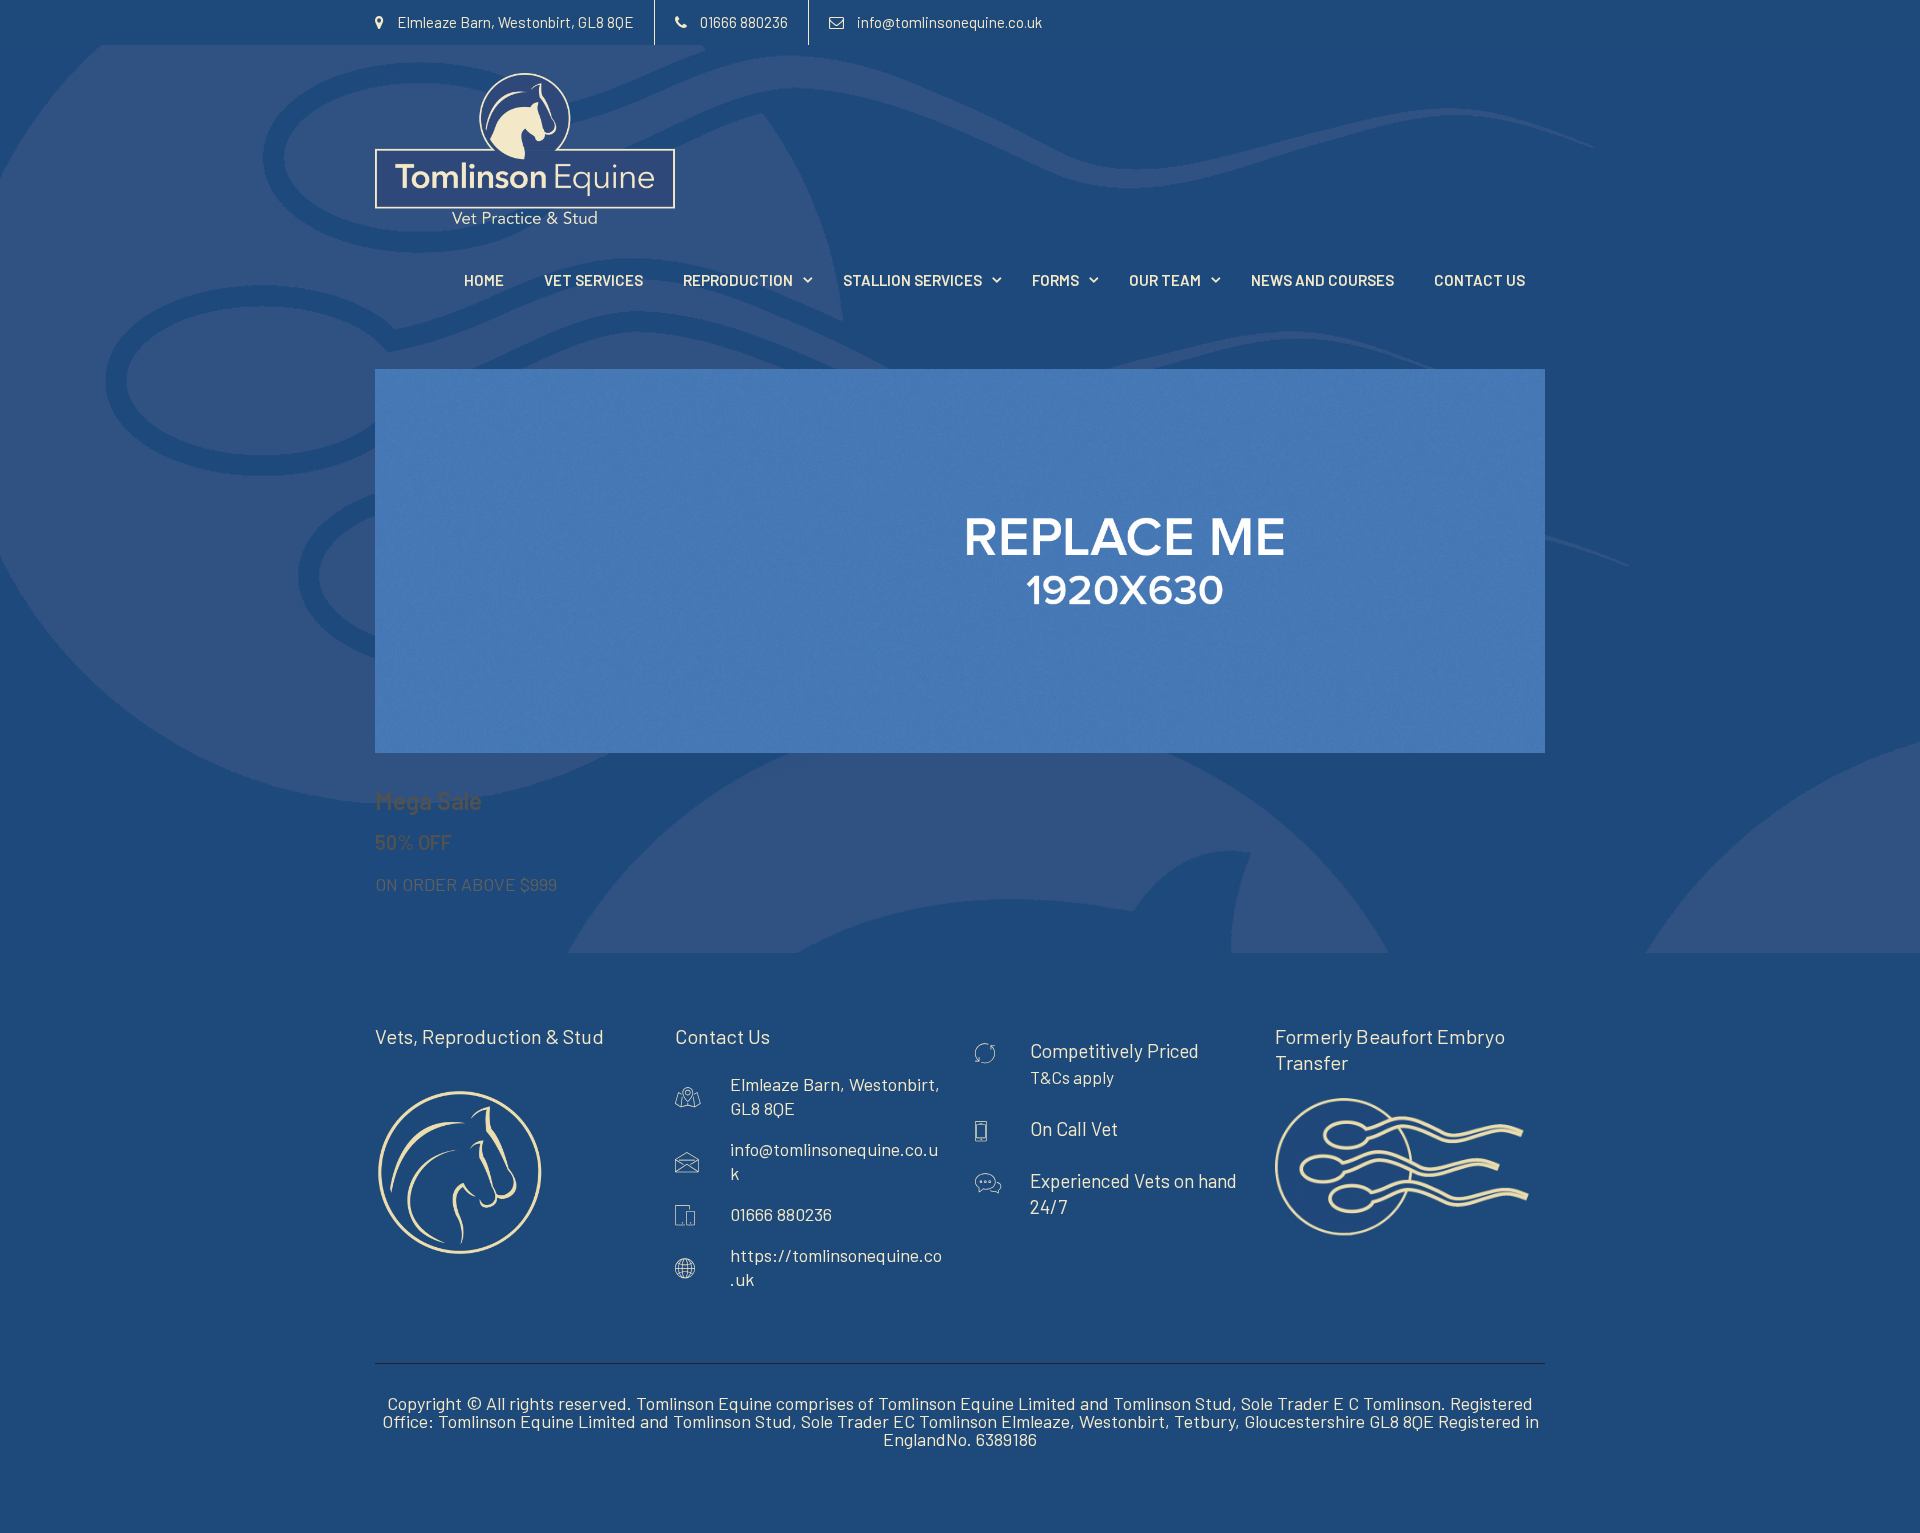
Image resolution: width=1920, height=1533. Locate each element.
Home (484, 280)
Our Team (1165, 280)
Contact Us (1479, 280)
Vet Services (593, 280)
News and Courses (1322, 280)
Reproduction (738, 280)
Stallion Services (912, 280)
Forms (1055, 280)
